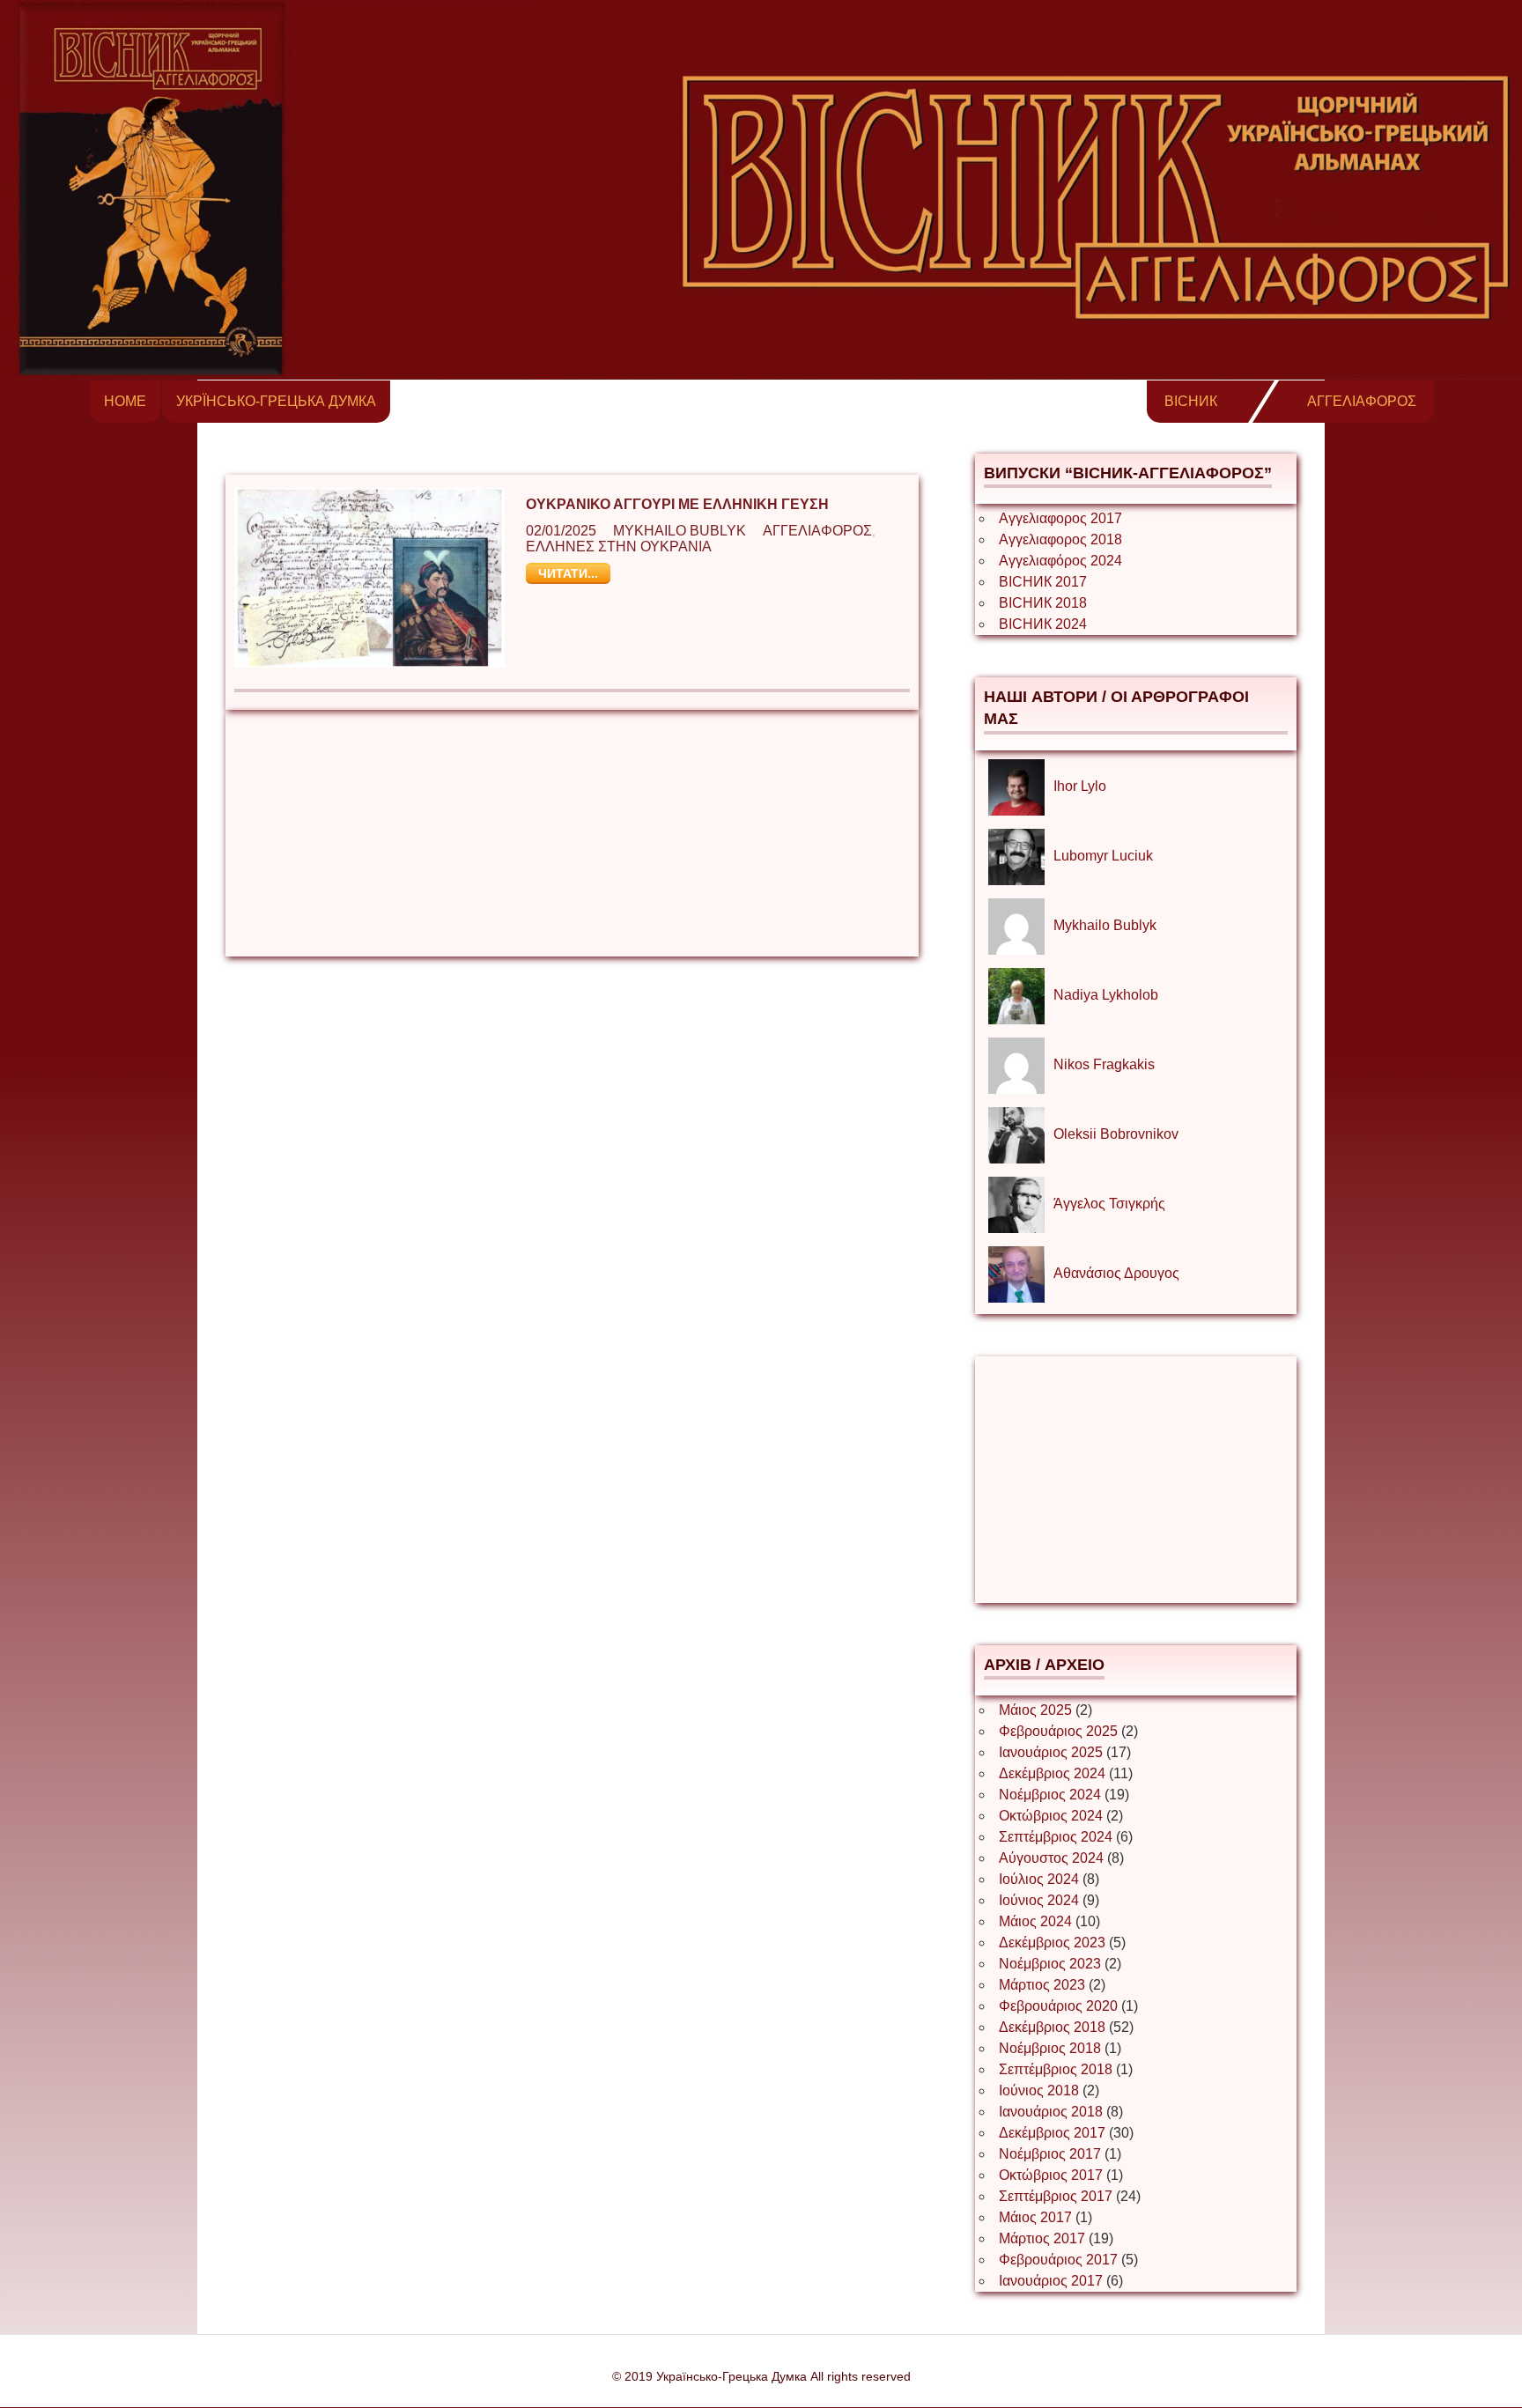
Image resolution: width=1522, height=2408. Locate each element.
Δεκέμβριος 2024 (1052, 1773)
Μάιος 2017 (1035, 2217)
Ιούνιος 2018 (1039, 2090)
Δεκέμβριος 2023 (1052, 1943)
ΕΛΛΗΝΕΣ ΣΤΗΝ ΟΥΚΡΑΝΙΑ (619, 547)
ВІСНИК (1191, 401)
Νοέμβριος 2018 (1050, 2048)
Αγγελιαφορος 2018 (1060, 539)
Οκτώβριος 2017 (1051, 2175)
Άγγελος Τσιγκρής (1109, 1204)
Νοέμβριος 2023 (1050, 1964)
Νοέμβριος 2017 (1050, 2154)
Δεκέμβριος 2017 (1052, 2133)
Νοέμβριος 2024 (1050, 1795)
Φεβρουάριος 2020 (1058, 2006)
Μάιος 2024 (1035, 1921)
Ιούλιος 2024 (1039, 1879)
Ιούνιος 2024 (1039, 1900)
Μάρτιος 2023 (1042, 1985)
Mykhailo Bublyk (680, 531)
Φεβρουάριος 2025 (1058, 1731)
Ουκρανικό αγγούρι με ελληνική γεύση (677, 504)
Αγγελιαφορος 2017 (1060, 518)
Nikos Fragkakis (1104, 1064)
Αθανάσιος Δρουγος (1116, 1273)
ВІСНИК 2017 (1043, 582)
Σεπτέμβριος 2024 (1056, 1837)
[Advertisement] (572, 833)
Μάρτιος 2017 (1042, 2238)
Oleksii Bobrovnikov (1116, 1134)
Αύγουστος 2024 (1051, 1858)
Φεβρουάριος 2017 (1058, 2260)
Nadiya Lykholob (1106, 995)
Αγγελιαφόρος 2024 (1060, 561)
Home (125, 401)
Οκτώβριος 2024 (1051, 1816)
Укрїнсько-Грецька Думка (276, 401)
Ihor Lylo (1080, 786)
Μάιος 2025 (1035, 1710)
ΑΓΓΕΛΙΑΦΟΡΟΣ (1362, 401)
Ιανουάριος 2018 (1051, 2112)
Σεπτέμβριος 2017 (1056, 2196)
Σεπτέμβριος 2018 (1056, 2069)
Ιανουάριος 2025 (1051, 1752)
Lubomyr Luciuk (1103, 856)
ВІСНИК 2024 (1043, 624)
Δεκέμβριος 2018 (1052, 2027)
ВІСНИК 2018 (1043, 603)
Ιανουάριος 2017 (1051, 2281)
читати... (568, 573)
